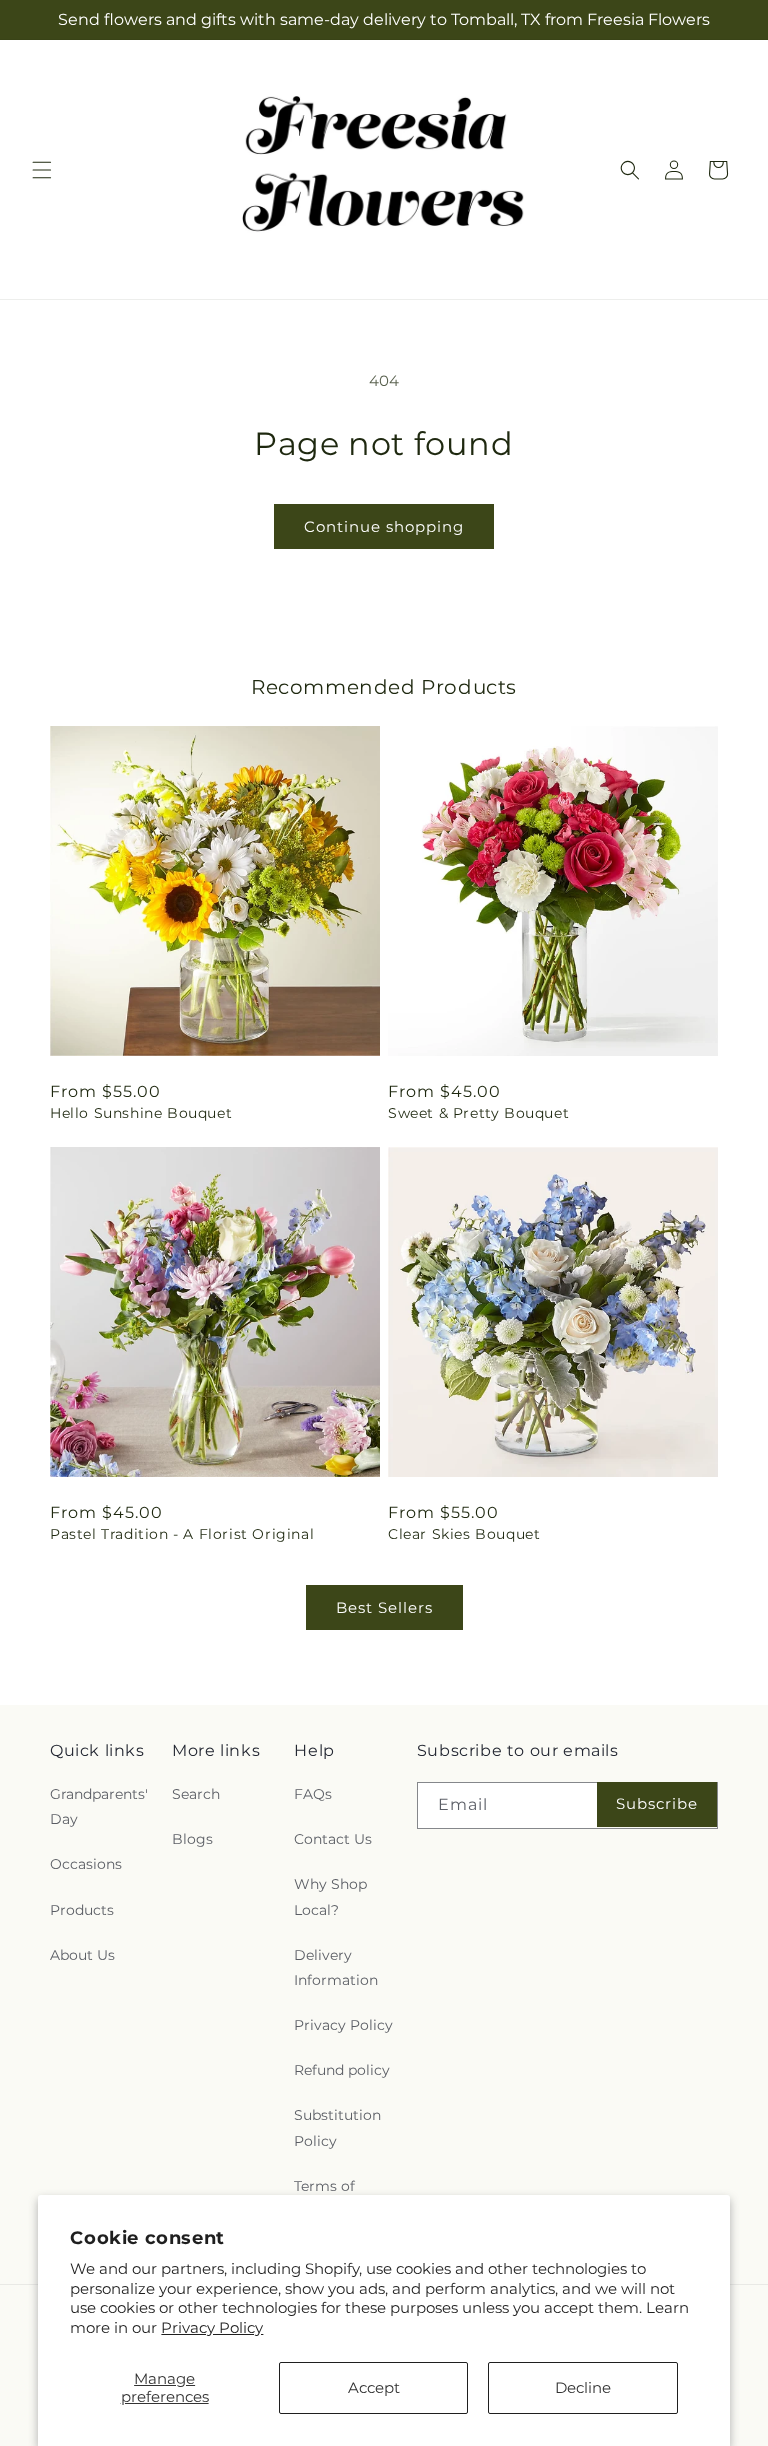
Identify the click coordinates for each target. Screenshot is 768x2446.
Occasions (86, 1864)
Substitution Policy (337, 2127)
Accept (374, 2387)
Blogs (192, 1839)
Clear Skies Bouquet (464, 1534)
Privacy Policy (212, 2327)
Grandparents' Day (99, 1806)
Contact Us (333, 1839)
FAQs (313, 1794)
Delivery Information (336, 1967)
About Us (82, 1955)
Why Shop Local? (330, 1896)
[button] (42, 170)
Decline (583, 2387)
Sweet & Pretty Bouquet (478, 1113)
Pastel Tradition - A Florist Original (182, 1534)
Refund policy (342, 2070)
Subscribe (657, 1803)
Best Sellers (384, 1607)
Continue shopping (384, 526)
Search (196, 1794)
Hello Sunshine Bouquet (141, 1113)
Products (82, 1910)
